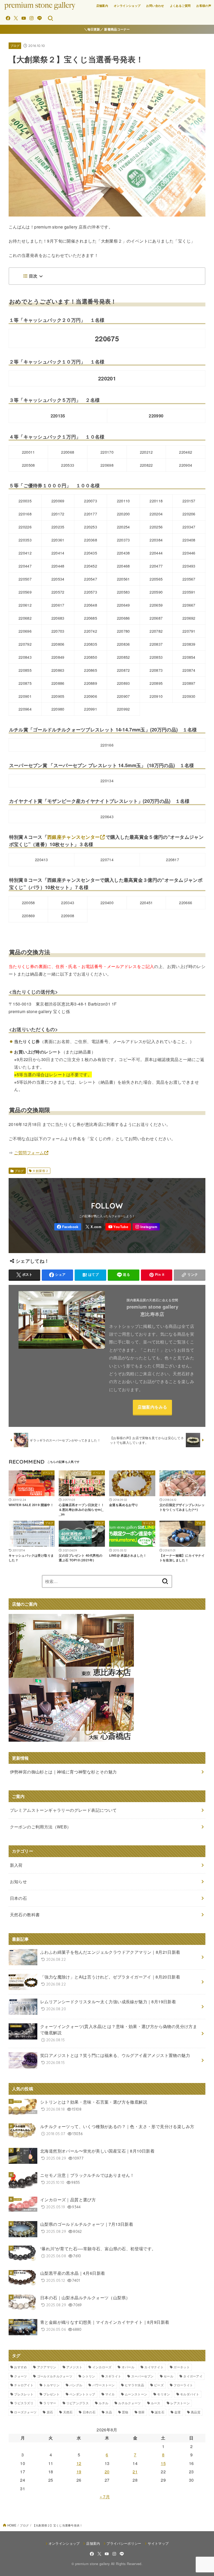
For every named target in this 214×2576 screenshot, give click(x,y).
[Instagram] (31, 18)
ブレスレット (24, 2394)
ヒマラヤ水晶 (134, 2385)
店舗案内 (102, 6)
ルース (156, 2403)
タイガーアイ (193, 2376)
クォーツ (20, 2376)
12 (79, 2463)
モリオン (164, 2394)
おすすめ (20, 2367)
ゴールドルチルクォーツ (55, 2376)
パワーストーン (104, 2385)
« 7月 (105, 2497)
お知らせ (19, 1881)
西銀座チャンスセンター (73, 837)
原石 (50, 2412)
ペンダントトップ (82, 2394)
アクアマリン (47, 2367)
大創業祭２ (40, 1171)
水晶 (109, 2412)
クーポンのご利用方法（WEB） (41, 1827)
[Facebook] (8, 18)
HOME (12, 2525)
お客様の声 (204, 6)
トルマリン (51, 2385)
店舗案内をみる (152, 1407)
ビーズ (159, 2385)
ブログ (15, 46)
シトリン (89, 2376)
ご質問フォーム (29, 1153)
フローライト (183, 2385)
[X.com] (16, 18)
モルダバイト (190, 2394)
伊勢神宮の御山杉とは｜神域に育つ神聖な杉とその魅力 (63, 1772)
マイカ (110, 2394)
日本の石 (89, 2412)
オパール (128, 2367)
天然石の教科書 (25, 1915)
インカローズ (102, 2367)
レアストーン (180, 2403)
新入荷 (16, 1865)
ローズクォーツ (25, 2412)
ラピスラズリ (24, 2403)
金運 (178, 2412)
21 (135, 2472)
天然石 (68, 2412)
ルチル (103, 2403)
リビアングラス (78, 2403)
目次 (33, 276)
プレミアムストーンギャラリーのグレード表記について (63, 1810)
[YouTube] (24, 18)
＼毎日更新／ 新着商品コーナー (107, 29)
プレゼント (51, 2394)
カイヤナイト (154, 2367)
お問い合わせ (155, 6)
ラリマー (50, 2403)
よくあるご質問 (180, 6)
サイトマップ (158, 2543)
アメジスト (74, 2367)
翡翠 (142, 2412)
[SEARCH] (50, 18)
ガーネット (182, 2367)
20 (107, 2472)
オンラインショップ (127, 6)
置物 (125, 2412)
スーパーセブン (142, 2376)
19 (79, 2472)
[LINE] (40, 18)
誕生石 (160, 2412)
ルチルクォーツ (129, 2403)
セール (168, 2376)
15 (163, 2463)
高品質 (196, 2412)
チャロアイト (24, 2385)
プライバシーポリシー (124, 2543)
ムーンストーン (136, 2394)
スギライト (113, 2376)
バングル (76, 2385)
